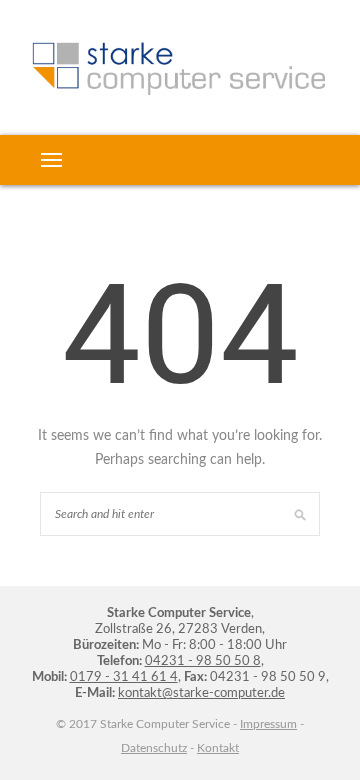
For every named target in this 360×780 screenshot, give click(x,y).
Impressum (268, 724)
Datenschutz (154, 748)
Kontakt (218, 748)
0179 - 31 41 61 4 (124, 677)
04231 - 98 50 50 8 (203, 661)
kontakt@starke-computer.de (201, 693)
